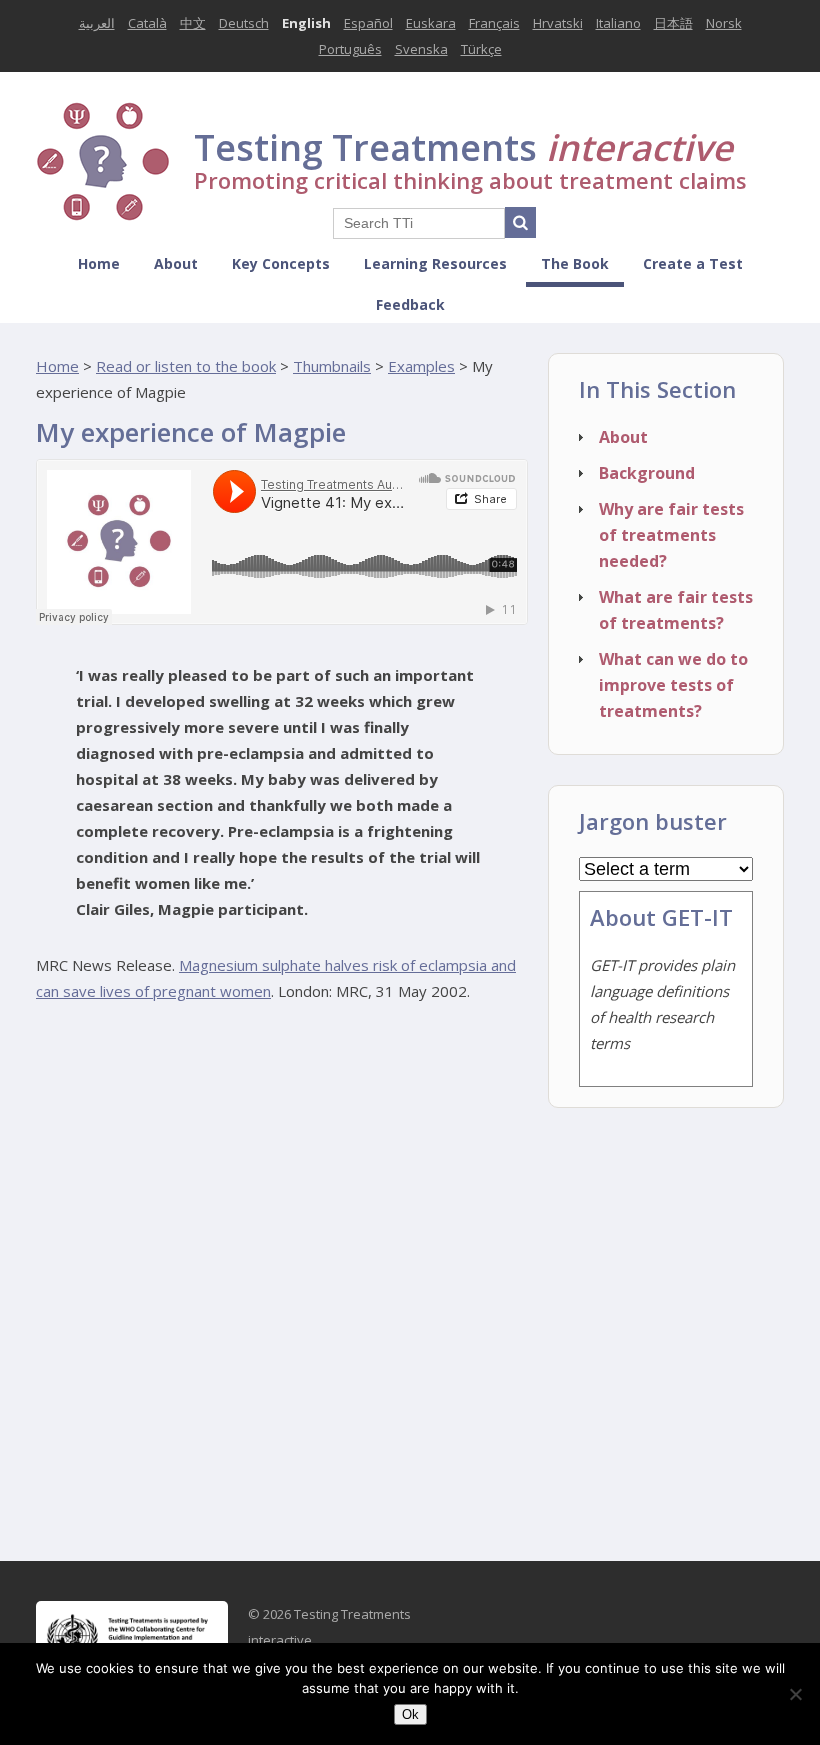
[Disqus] (282, 1274)
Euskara (431, 23)
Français (494, 23)
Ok (410, 1714)
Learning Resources (435, 263)
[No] (795, 1694)
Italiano (618, 23)
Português (350, 49)
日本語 (673, 23)
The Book (575, 263)
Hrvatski (558, 23)
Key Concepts (281, 263)
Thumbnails (332, 366)
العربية (97, 23)
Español (368, 23)
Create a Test (693, 263)
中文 (193, 23)
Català (147, 23)
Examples (421, 366)
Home (99, 263)
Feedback (410, 304)
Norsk (724, 23)
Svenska (421, 49)
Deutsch (244, 23)
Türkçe (481, 49)
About (176, 263)
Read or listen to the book (186, 366)
